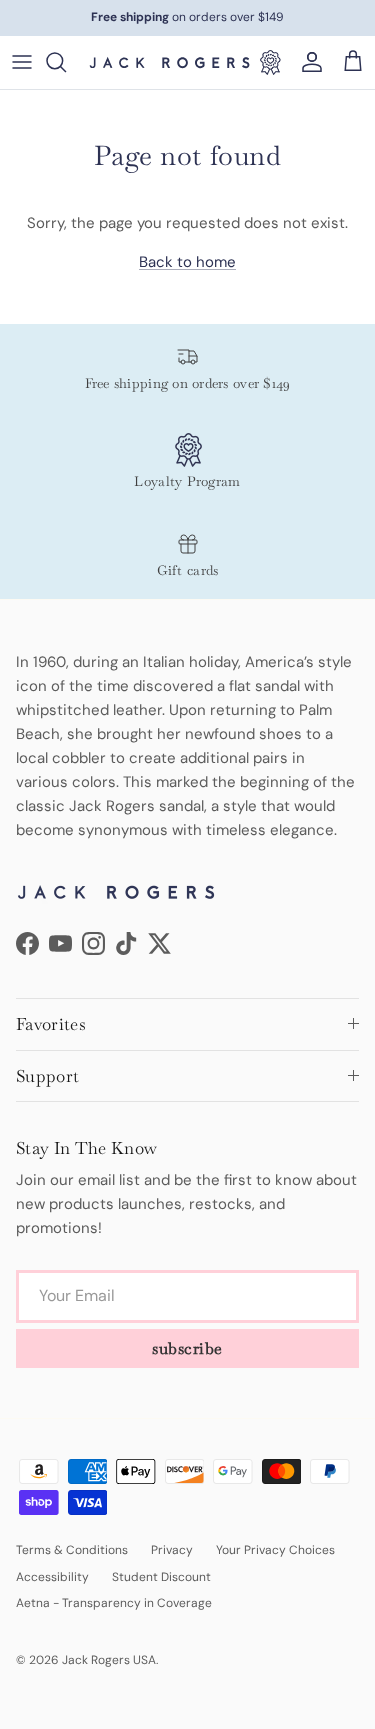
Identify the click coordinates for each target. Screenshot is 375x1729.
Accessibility (52, 1577)
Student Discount (161, 1577)
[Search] (66, 62)
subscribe (187, 1348)
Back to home (187, 262)
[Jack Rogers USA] (169, 62)
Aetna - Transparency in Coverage (114, 1603)
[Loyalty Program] (270, 62)
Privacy (172, 1550)
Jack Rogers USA (109, 1660)
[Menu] (22, 62)
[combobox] (66, 62)
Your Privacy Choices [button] (275, 1550)
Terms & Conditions (72, 1550)
